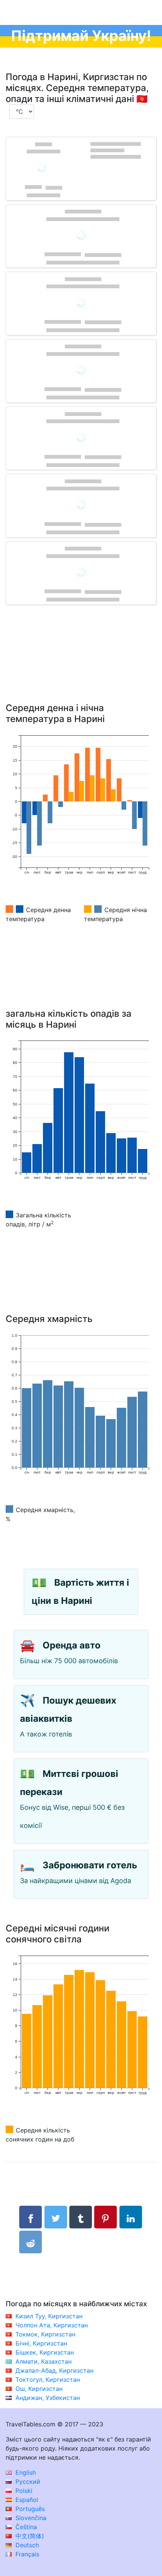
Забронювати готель (90, 1865)
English (25, 2472)
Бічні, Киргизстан (41, 2343)
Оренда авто (72, 1645)
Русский (27, 2482)
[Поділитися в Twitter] (56, 2217)
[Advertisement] (81, 665)
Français (26, 2554)
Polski (23, 2491)
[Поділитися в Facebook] (31, 2217)
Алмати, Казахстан (44, 2361)
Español (26, 2500)
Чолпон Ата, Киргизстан (52, 2325)
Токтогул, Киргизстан (48, 2380)
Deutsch (26, 2545)
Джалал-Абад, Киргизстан (54, 2370)
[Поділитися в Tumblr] (81, 2217)
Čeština (25, 2527)
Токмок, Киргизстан (45, 2334)
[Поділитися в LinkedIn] (131, 2217)
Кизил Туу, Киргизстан (49, 2316)
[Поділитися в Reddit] (31, 2242)
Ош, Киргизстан (39, 2389)
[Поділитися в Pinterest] (105, 2217)
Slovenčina (30, 2518)
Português (29, 2509)
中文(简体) (29, 2536)
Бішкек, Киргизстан (45, 2352)
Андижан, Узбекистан (48, 2398)
